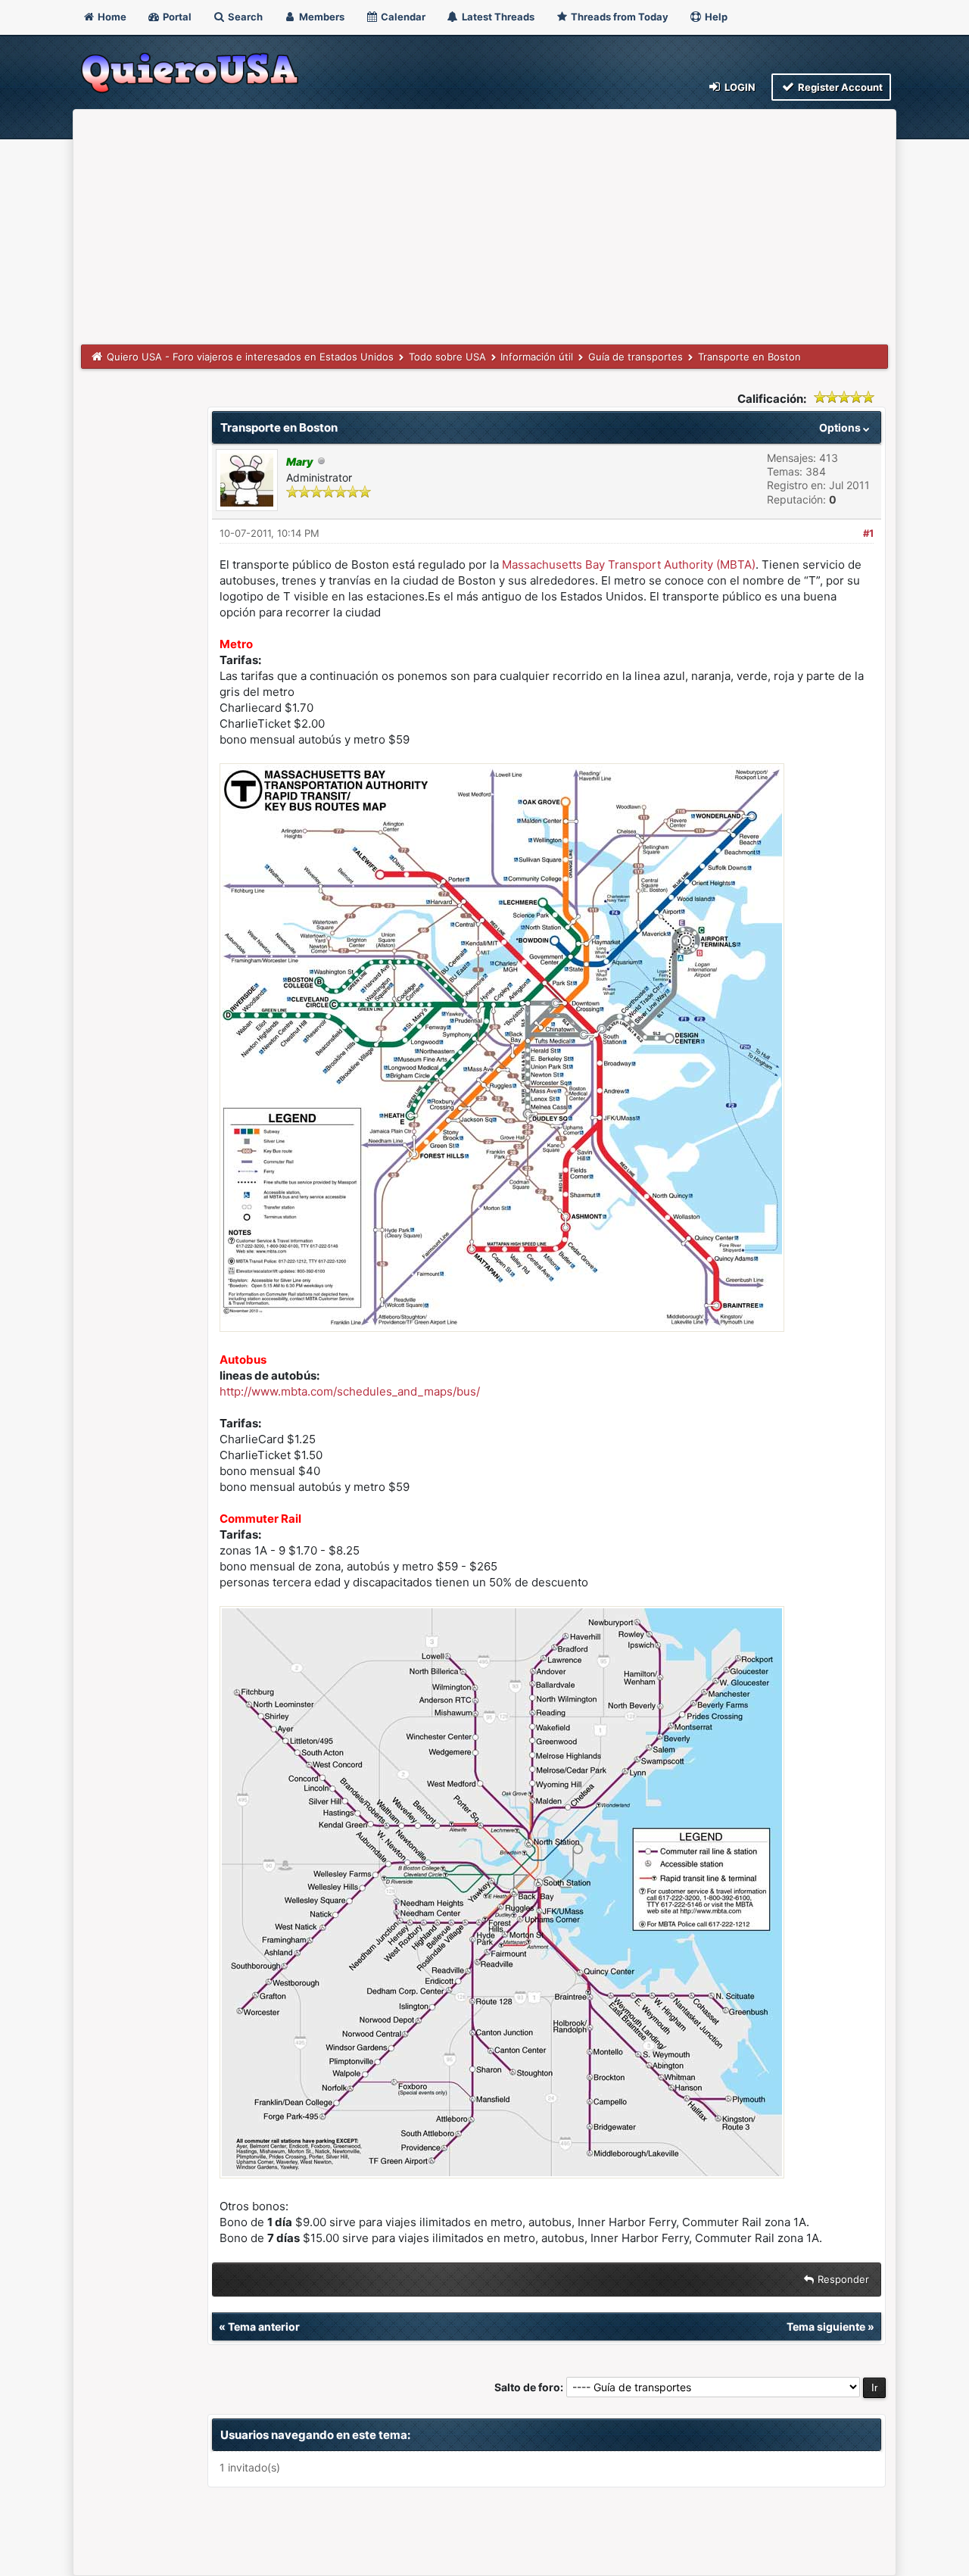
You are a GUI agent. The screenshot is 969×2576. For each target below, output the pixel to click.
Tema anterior (264, 2327)
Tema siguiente (826, 2327)
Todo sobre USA (447, 357)
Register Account (839, 87)
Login (739, 87)
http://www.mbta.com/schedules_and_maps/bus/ (350, 1391)
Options (841, 427)
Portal (176, 17)
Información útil (537, 357)
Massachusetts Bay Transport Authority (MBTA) (629, 564)
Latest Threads (497, 17)
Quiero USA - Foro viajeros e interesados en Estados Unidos (250, 357)
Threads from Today (618, 17)
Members (321, 17)
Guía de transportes (636, 357)
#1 (868, 533)
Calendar (402, 17)
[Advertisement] (484, 231)
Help (715, 17)
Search (244, 17)
